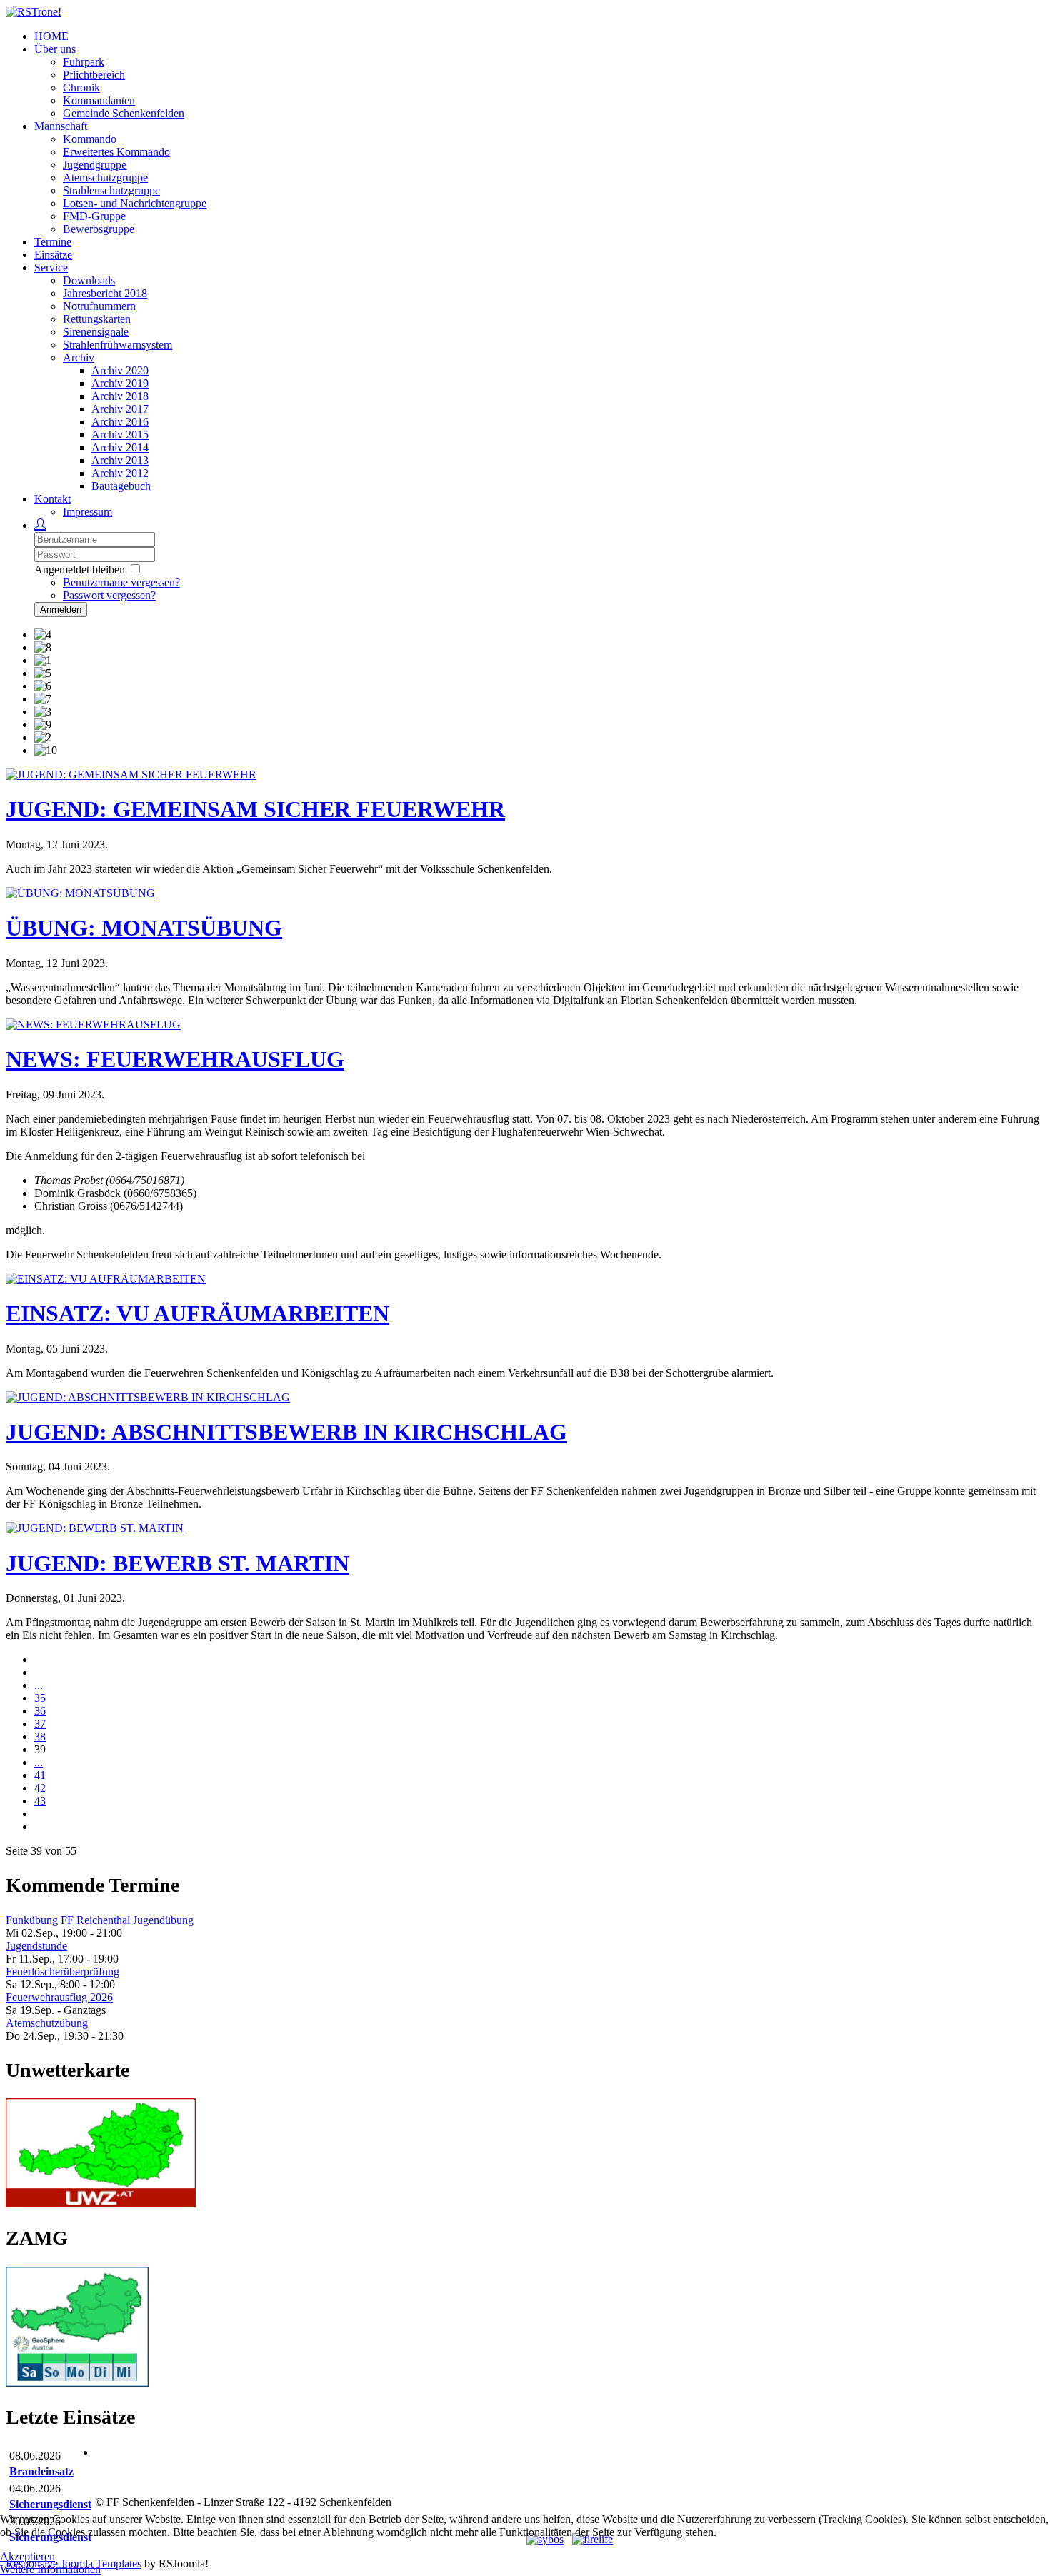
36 (40, 1711)
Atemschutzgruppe (105, 177)
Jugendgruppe (95, 165)
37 (40, 1724)
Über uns (55, 49)
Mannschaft (61, 126)
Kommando (90, 139)
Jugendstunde (36, 1946)
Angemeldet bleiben (80, 570)
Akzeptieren (27, 2556)
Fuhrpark (84, 62)
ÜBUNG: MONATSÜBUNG (144, 928)
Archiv (79, 357)
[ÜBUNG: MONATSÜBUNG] (80, 893)
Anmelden (61, 610)
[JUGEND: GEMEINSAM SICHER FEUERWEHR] (131, 775)
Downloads (89, 280)
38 (40, 1736)
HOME (51, 36)
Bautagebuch (121, 486)
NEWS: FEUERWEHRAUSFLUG (175, 1059)
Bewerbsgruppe (99, 229)
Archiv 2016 (120, 422)
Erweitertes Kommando (116, 152)
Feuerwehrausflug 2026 (59, 1997)
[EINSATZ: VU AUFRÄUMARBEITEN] (106, 1279)
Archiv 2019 (120, 383)
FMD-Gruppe (94, 216)
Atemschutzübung (47, 2023)
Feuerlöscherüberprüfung (62, 1971)
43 (40, 1801)
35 (40, 1698)
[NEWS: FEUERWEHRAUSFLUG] (93, 1024)
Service (51, 267)
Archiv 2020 (120, 370)
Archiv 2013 (120, 460)
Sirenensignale (96, 332)
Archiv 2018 (120, 396)
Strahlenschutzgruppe (111, 190)
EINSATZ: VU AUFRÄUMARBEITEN (197, 1313)
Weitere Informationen (50, 2569)
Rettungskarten (97, 319)
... (39, 1685)
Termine (53, 242)
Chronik (81, 87)
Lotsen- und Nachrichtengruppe (135, 203)
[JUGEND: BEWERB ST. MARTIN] (95, 1528)
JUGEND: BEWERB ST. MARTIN (177, 1563)
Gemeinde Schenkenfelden (124, 113)
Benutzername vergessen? (121, 582)
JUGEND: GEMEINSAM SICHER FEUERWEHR (255, 809)
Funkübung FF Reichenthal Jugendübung (100, 1920)
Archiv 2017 (120, 409)
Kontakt (52, 499)
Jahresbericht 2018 (105, 293)
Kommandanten (99, 100)
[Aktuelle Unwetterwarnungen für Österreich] (101, 2204)
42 (40, 1788)
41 (40, 1775)
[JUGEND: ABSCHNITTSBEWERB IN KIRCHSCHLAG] (148, 1397)
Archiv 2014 (120, 447)
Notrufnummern (99, 306)
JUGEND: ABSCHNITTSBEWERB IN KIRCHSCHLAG (286, 1432)
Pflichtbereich (94, 75)
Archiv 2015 (120, 435)
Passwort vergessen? (109, 595)
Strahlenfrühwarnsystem (117, 345)
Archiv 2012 (120, 473)
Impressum (87, 512)
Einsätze (53, 255)
